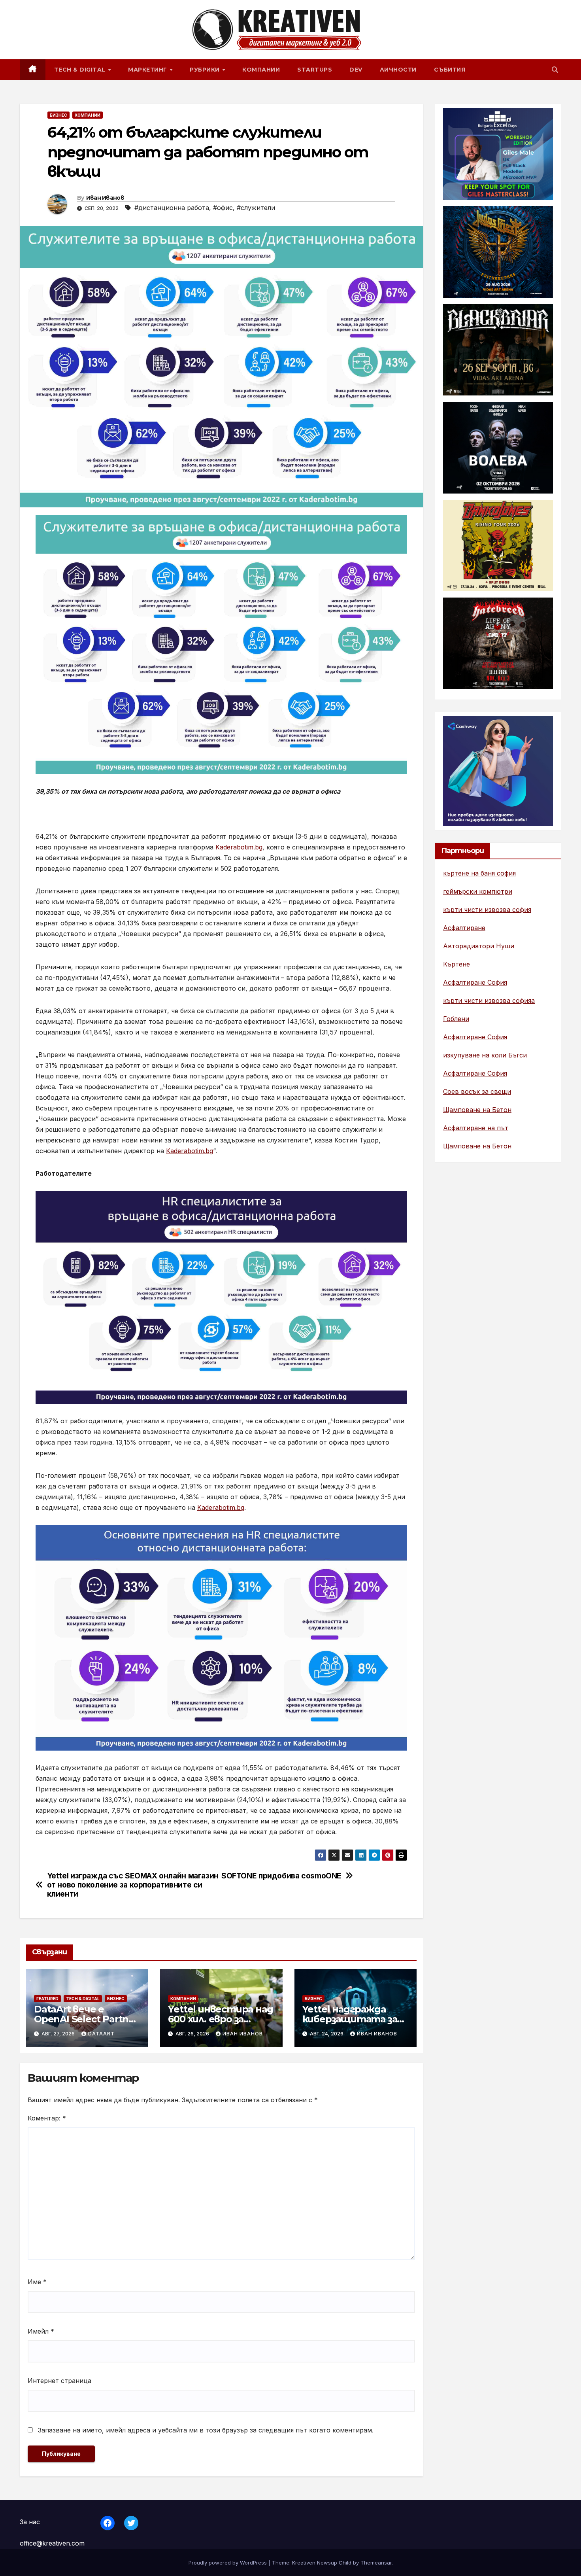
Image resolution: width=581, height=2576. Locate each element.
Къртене (456, 964)
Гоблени (456, 1019)
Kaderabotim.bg (239, 847)
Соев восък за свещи (477, 1091)
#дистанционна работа (172, 208)
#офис (223, 208)
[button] (555, 70)
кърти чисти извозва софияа (489, 1001)
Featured (47, 1999)
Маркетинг (148, 70)
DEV (356, 70)
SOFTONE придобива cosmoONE (281, 1876)
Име (37, 2282)
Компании (261, 70)
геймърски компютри (478, 891)
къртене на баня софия (479, 873)
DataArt (101, 2034)
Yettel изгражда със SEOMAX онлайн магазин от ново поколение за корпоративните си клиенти (133, 1885)
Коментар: (47, 2118)
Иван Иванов (105, 198)
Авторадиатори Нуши (479, 946)
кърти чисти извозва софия (487, 910)
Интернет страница (59, 2381)
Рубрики (206, 70)
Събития (450, 70)
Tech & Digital (81, 70)
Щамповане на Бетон (477, 1110)
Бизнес (58, 115)
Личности (398, 70)
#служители (256, 208)
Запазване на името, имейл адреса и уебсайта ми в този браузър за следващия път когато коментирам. (206, 2430)
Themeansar (376, 2563)
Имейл (41, 2331)
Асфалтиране (464, 928)
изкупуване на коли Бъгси (485, 1055)
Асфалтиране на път (476, 1128)
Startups (315, 70)
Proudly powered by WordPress (228, 2563)
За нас (30, 2522)
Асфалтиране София (475, 982)
